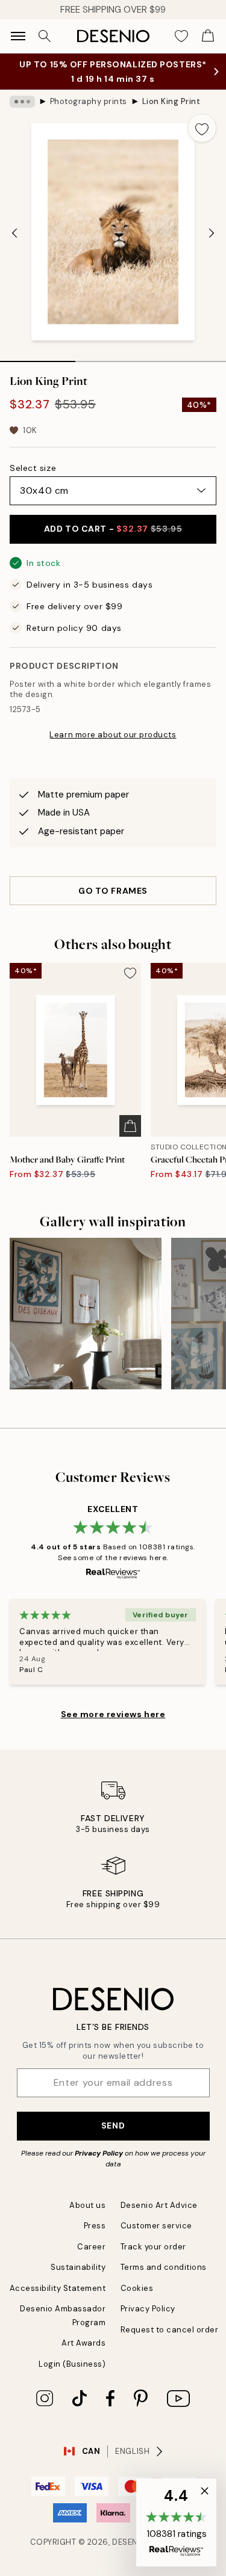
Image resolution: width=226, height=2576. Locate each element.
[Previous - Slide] (14, 245)
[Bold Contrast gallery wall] (86, 1326)
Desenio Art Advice (159, 2217)
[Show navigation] (18, 36)
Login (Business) (72, 2376)
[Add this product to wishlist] (202, 140)
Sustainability (78, 2279)
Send (113, 2138)
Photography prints (89, 113)
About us (87, 2217)
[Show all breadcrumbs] (22, 114)
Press (95, 2238)
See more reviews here (113, 1726)
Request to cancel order (170, 2342)
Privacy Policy (99, 2165)
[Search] (45, 36)
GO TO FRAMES (113, 903)
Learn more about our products (113, 747)
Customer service (156, 2238)
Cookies (137, 2300)
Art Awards (83, 2355)
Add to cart (113, 541)
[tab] (38, 369)
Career (91, 2259)
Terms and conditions (164, 2279)
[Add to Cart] (130, 1138)
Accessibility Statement (58, 2300)
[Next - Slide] (212, 245)
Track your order (153, 2259)
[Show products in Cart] (208, 36)
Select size (33, 480)
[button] (176, 2522)
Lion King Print (171, 113)
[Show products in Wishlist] (181, 36)
